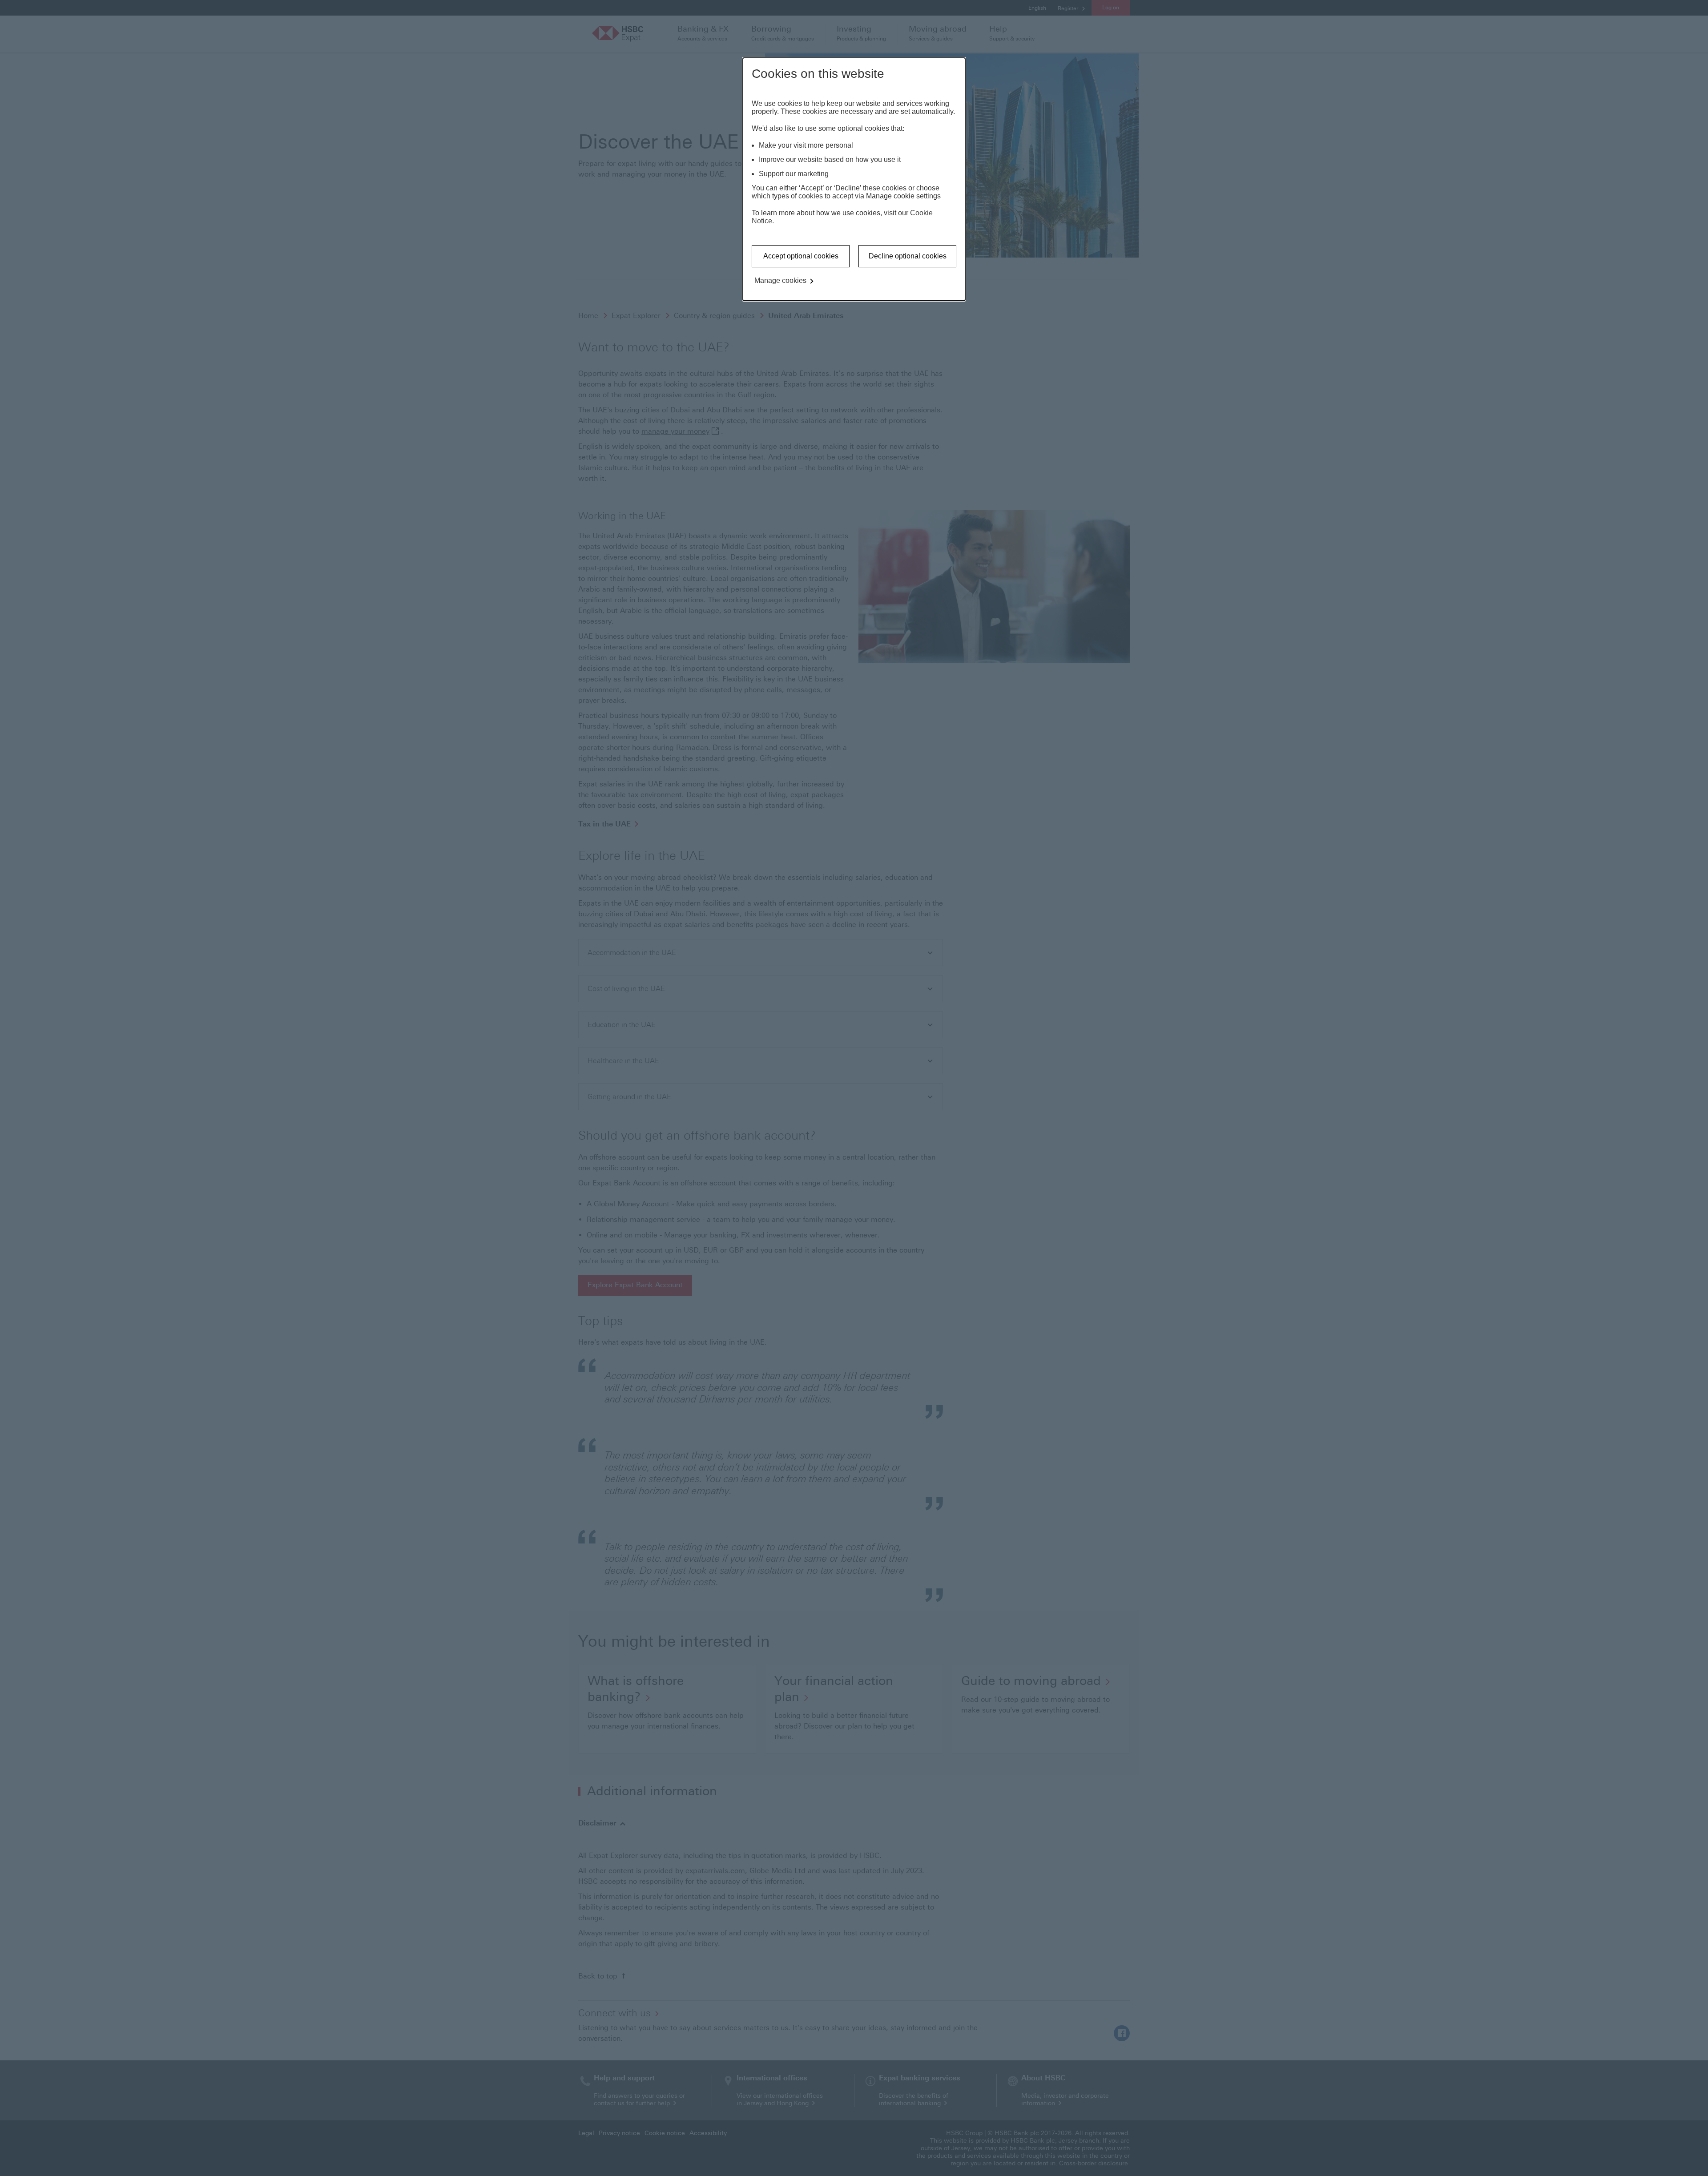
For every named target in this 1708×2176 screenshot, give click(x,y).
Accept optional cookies (801, 256)
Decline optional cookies (908, 256)
